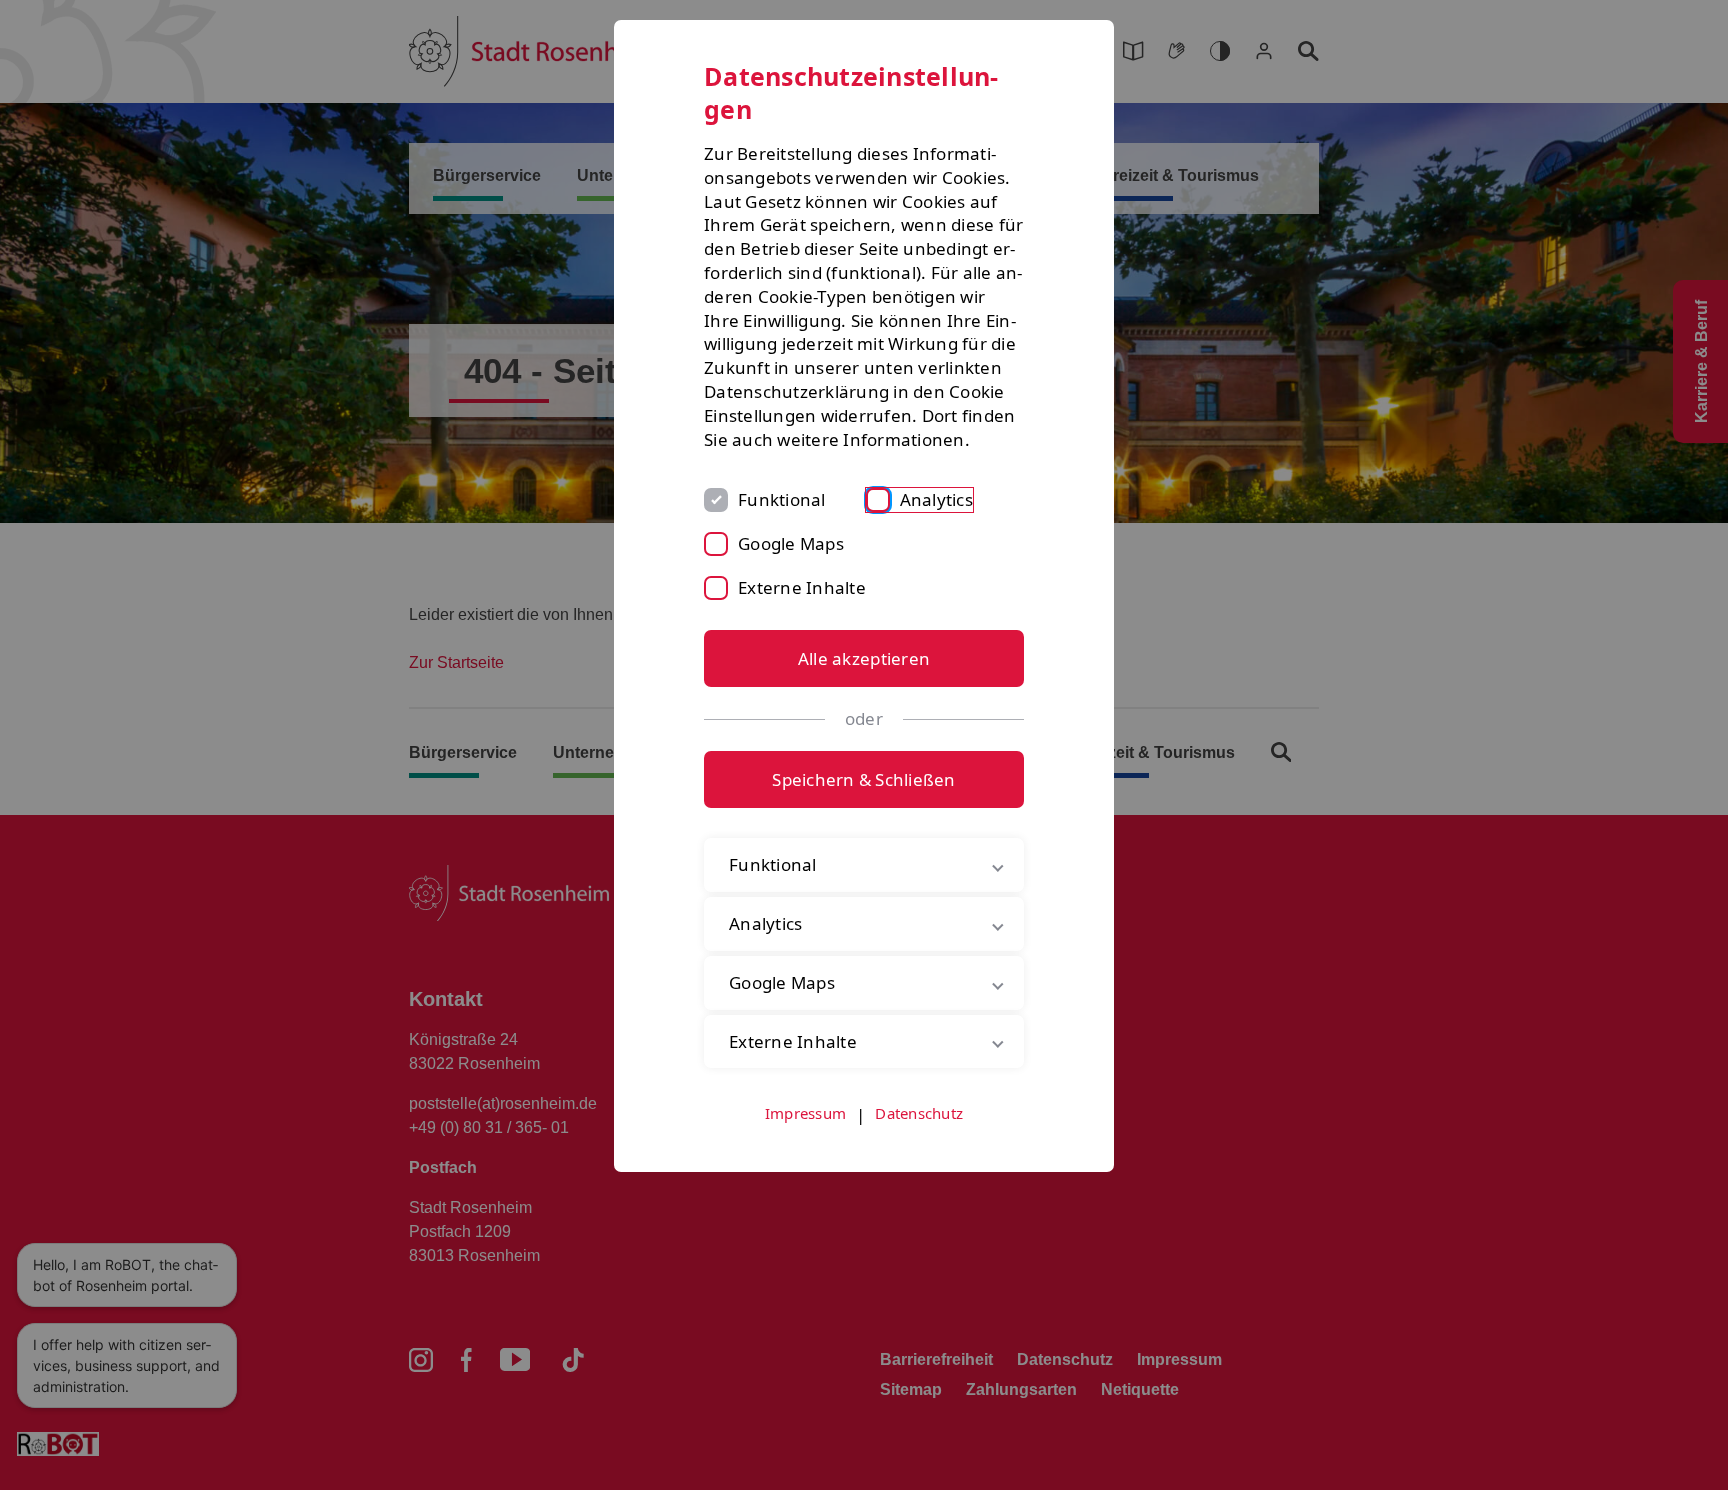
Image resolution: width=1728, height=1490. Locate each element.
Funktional (782, 499)
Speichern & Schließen (863, 779)
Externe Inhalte (802, 587)
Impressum (805, 1113)
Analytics (936, 499)
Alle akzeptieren (864, 658)
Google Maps (791, 543)
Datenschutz (919, 1113)
